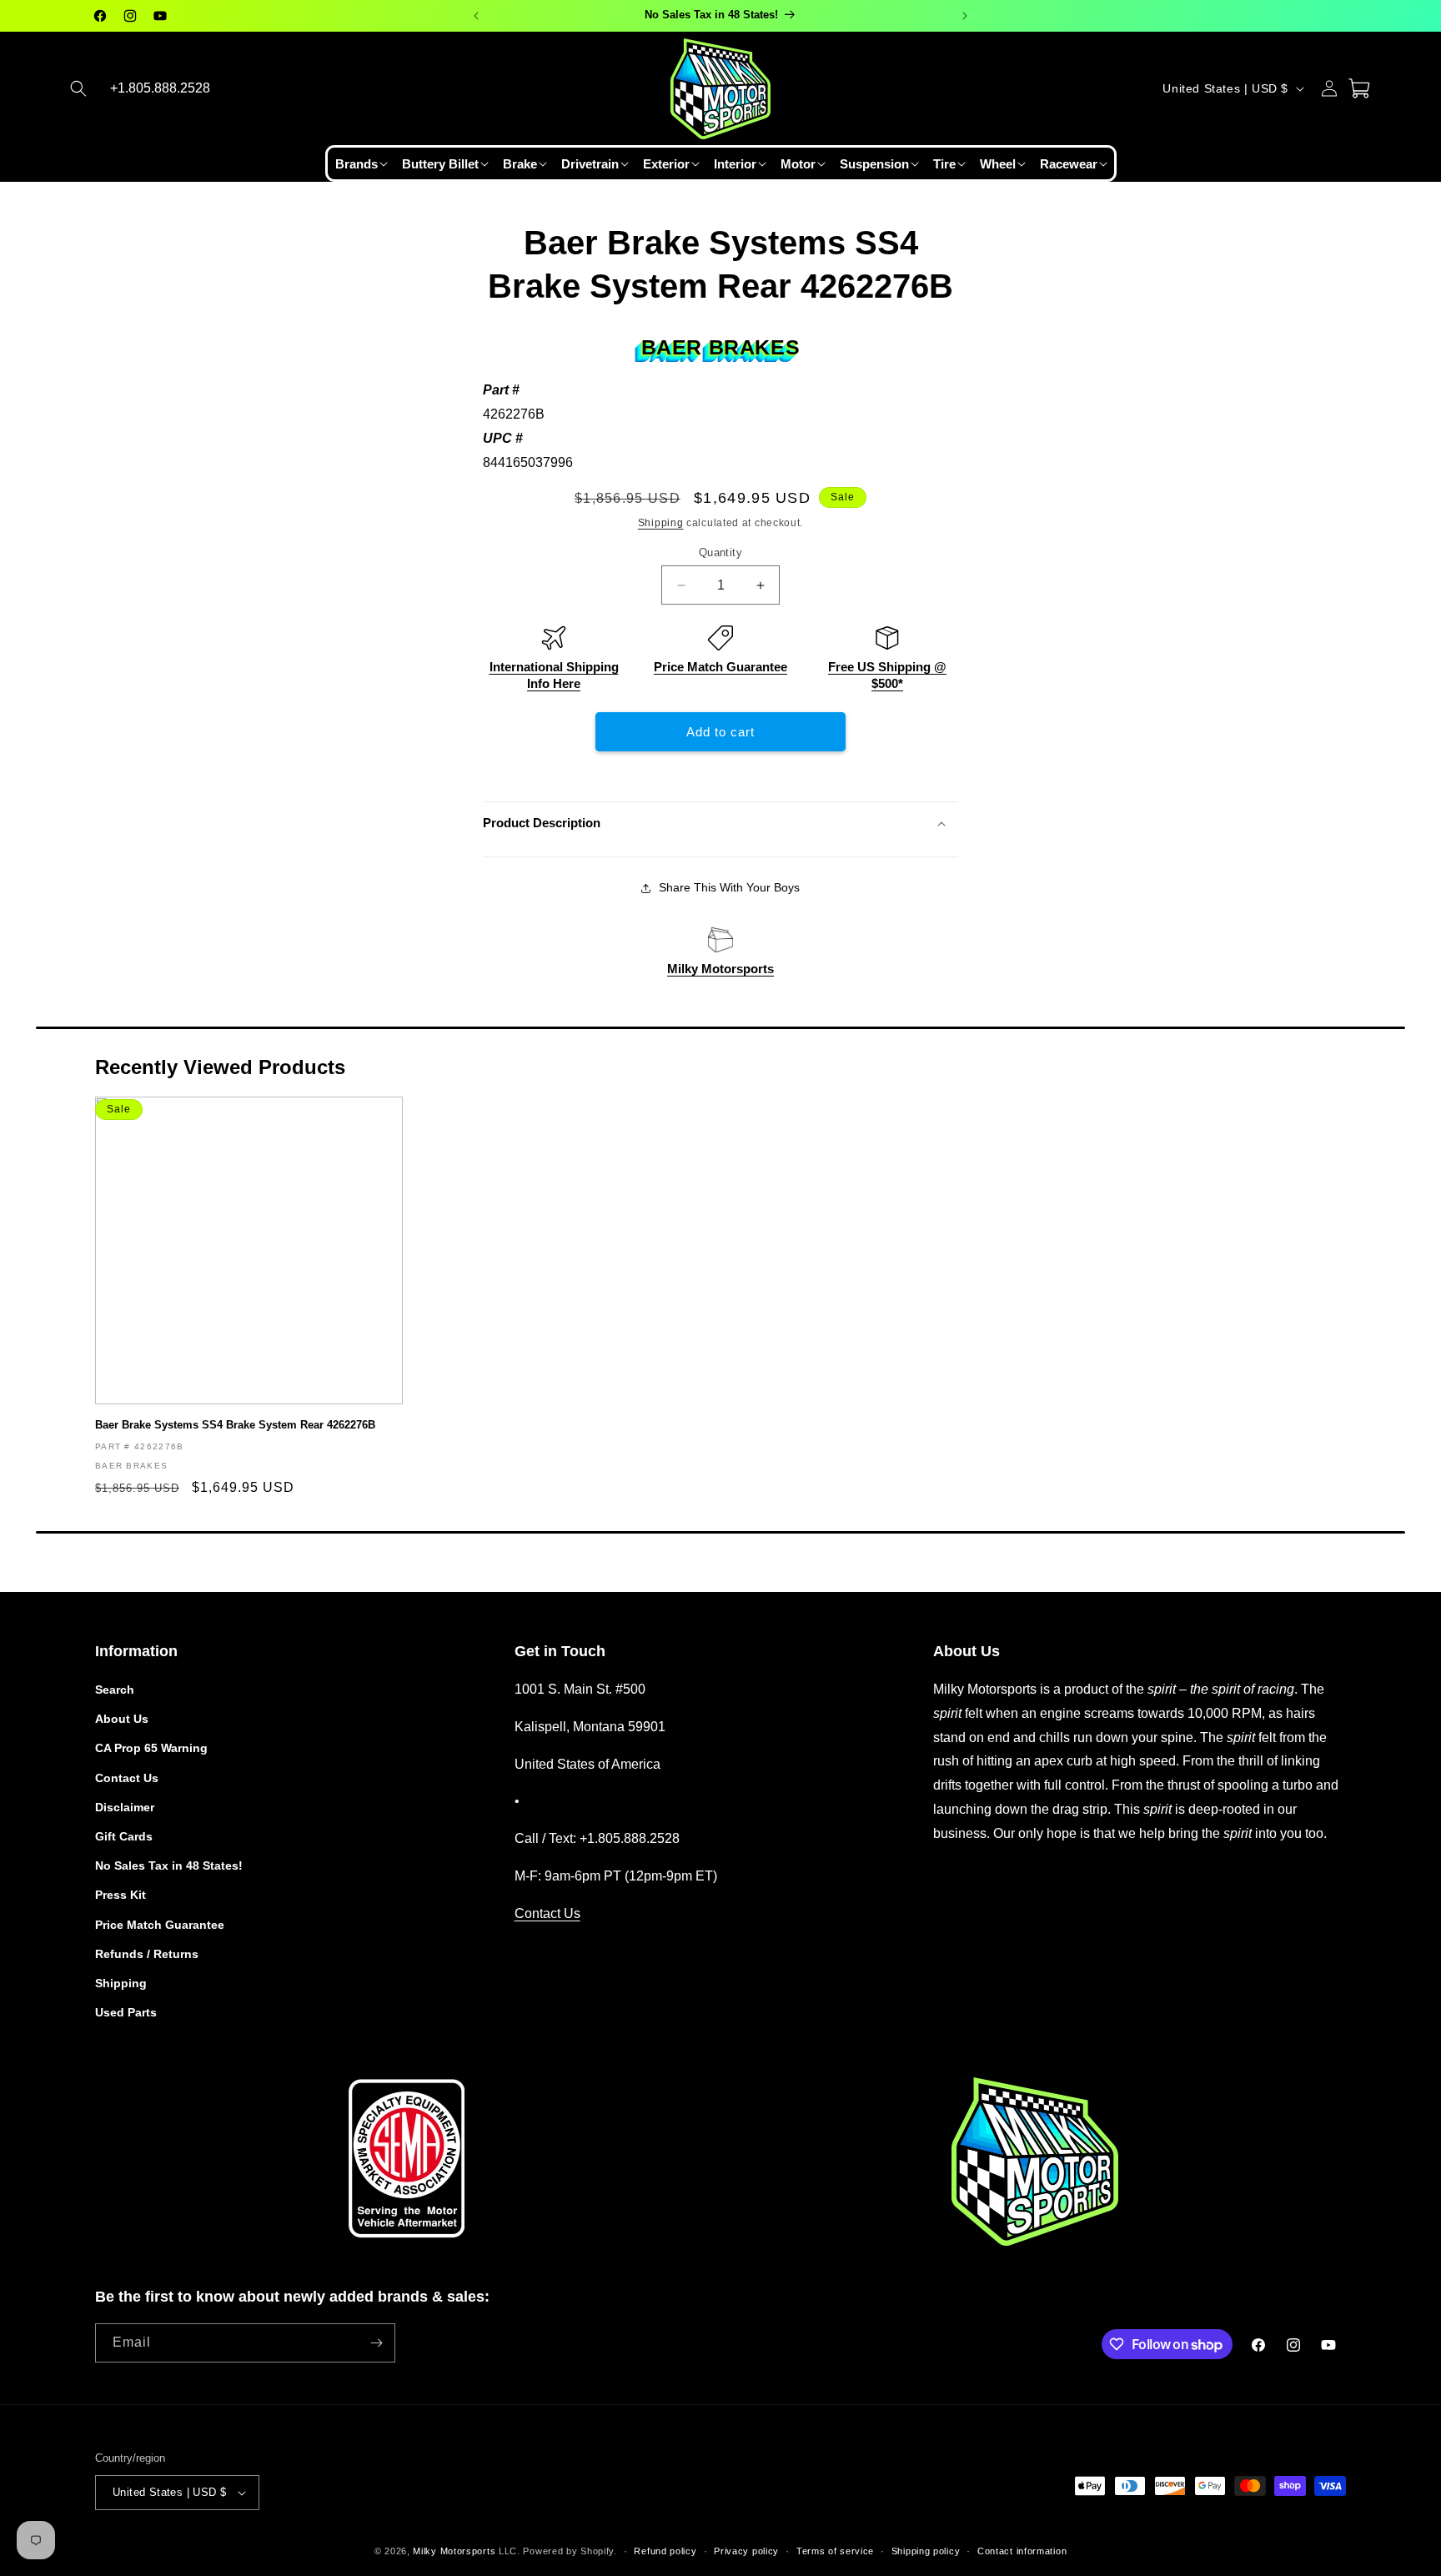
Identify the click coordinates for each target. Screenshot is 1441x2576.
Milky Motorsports (720, 969)
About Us (122, 1719)
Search (115, 1690)
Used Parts (126, 2012)
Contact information (1022, 2551)
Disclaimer (125, 1807)
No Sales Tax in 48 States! (169, 1865)
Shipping (661, 523)
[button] (78, 88)
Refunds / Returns (147, 1954)
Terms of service (835, 2551)
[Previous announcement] (476, 16)
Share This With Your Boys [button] (729, 887)
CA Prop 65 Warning (151, 1748)
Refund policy (665, 2551)
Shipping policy (926, 2551)
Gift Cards (124, 1836)
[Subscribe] (376, 2343)
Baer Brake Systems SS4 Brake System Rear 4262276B (235, 1425)
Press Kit (121, 1895)
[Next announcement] (965, 16)
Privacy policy (746, 2551)
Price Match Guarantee (720, 667)
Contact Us (127, 1778)
